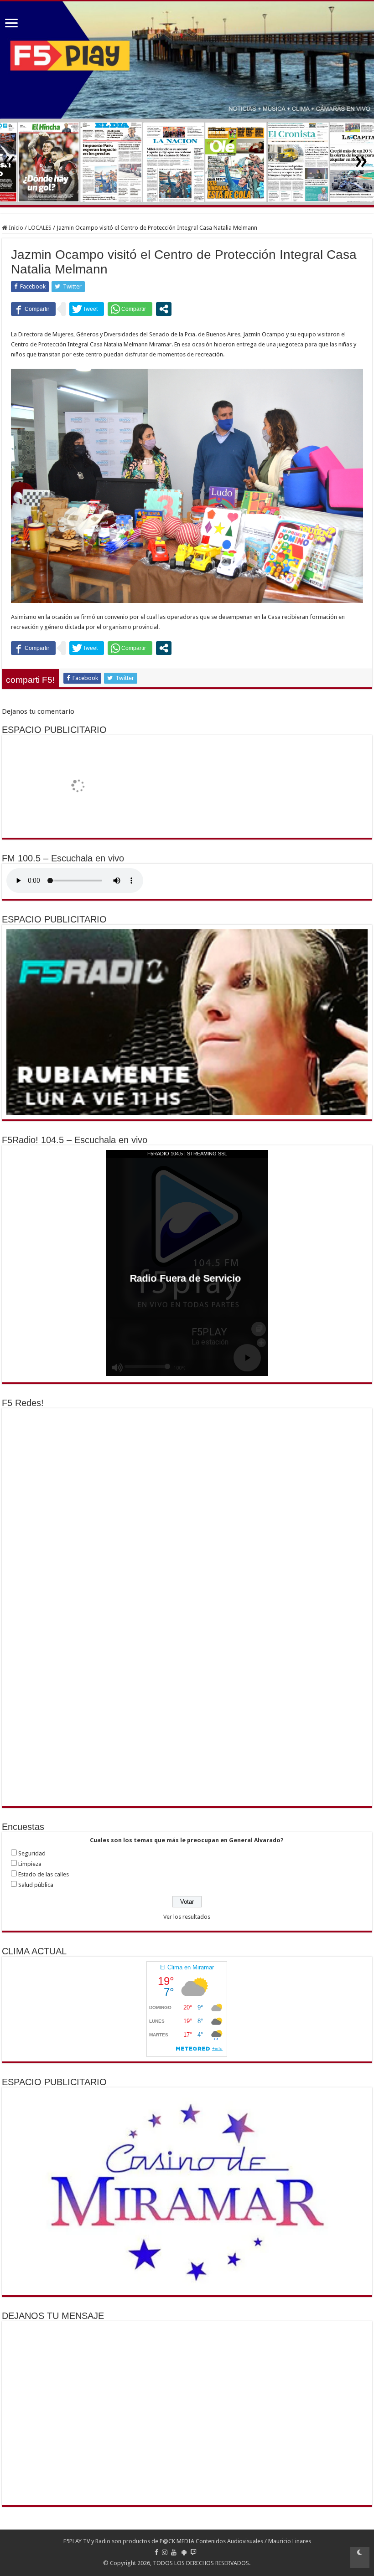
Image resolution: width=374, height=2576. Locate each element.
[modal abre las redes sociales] (164, 309)
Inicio (15, 228)
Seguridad (32, 1853)
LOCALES (40, 228)
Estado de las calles (44, 1874)
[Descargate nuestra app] (184, 2552)
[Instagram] (165, 2552)
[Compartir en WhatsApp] (130, 309)
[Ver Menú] (11, 24)
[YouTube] (174, 2552)
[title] (360, 2558)
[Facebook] (156, 2552)
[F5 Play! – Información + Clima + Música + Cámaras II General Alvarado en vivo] (187, 60)
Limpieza (30, 1864)
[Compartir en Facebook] (33, 309)
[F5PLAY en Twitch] (193, 2552)
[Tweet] (87, 309)
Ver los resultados (187, 1917)
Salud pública (36, 1885)
